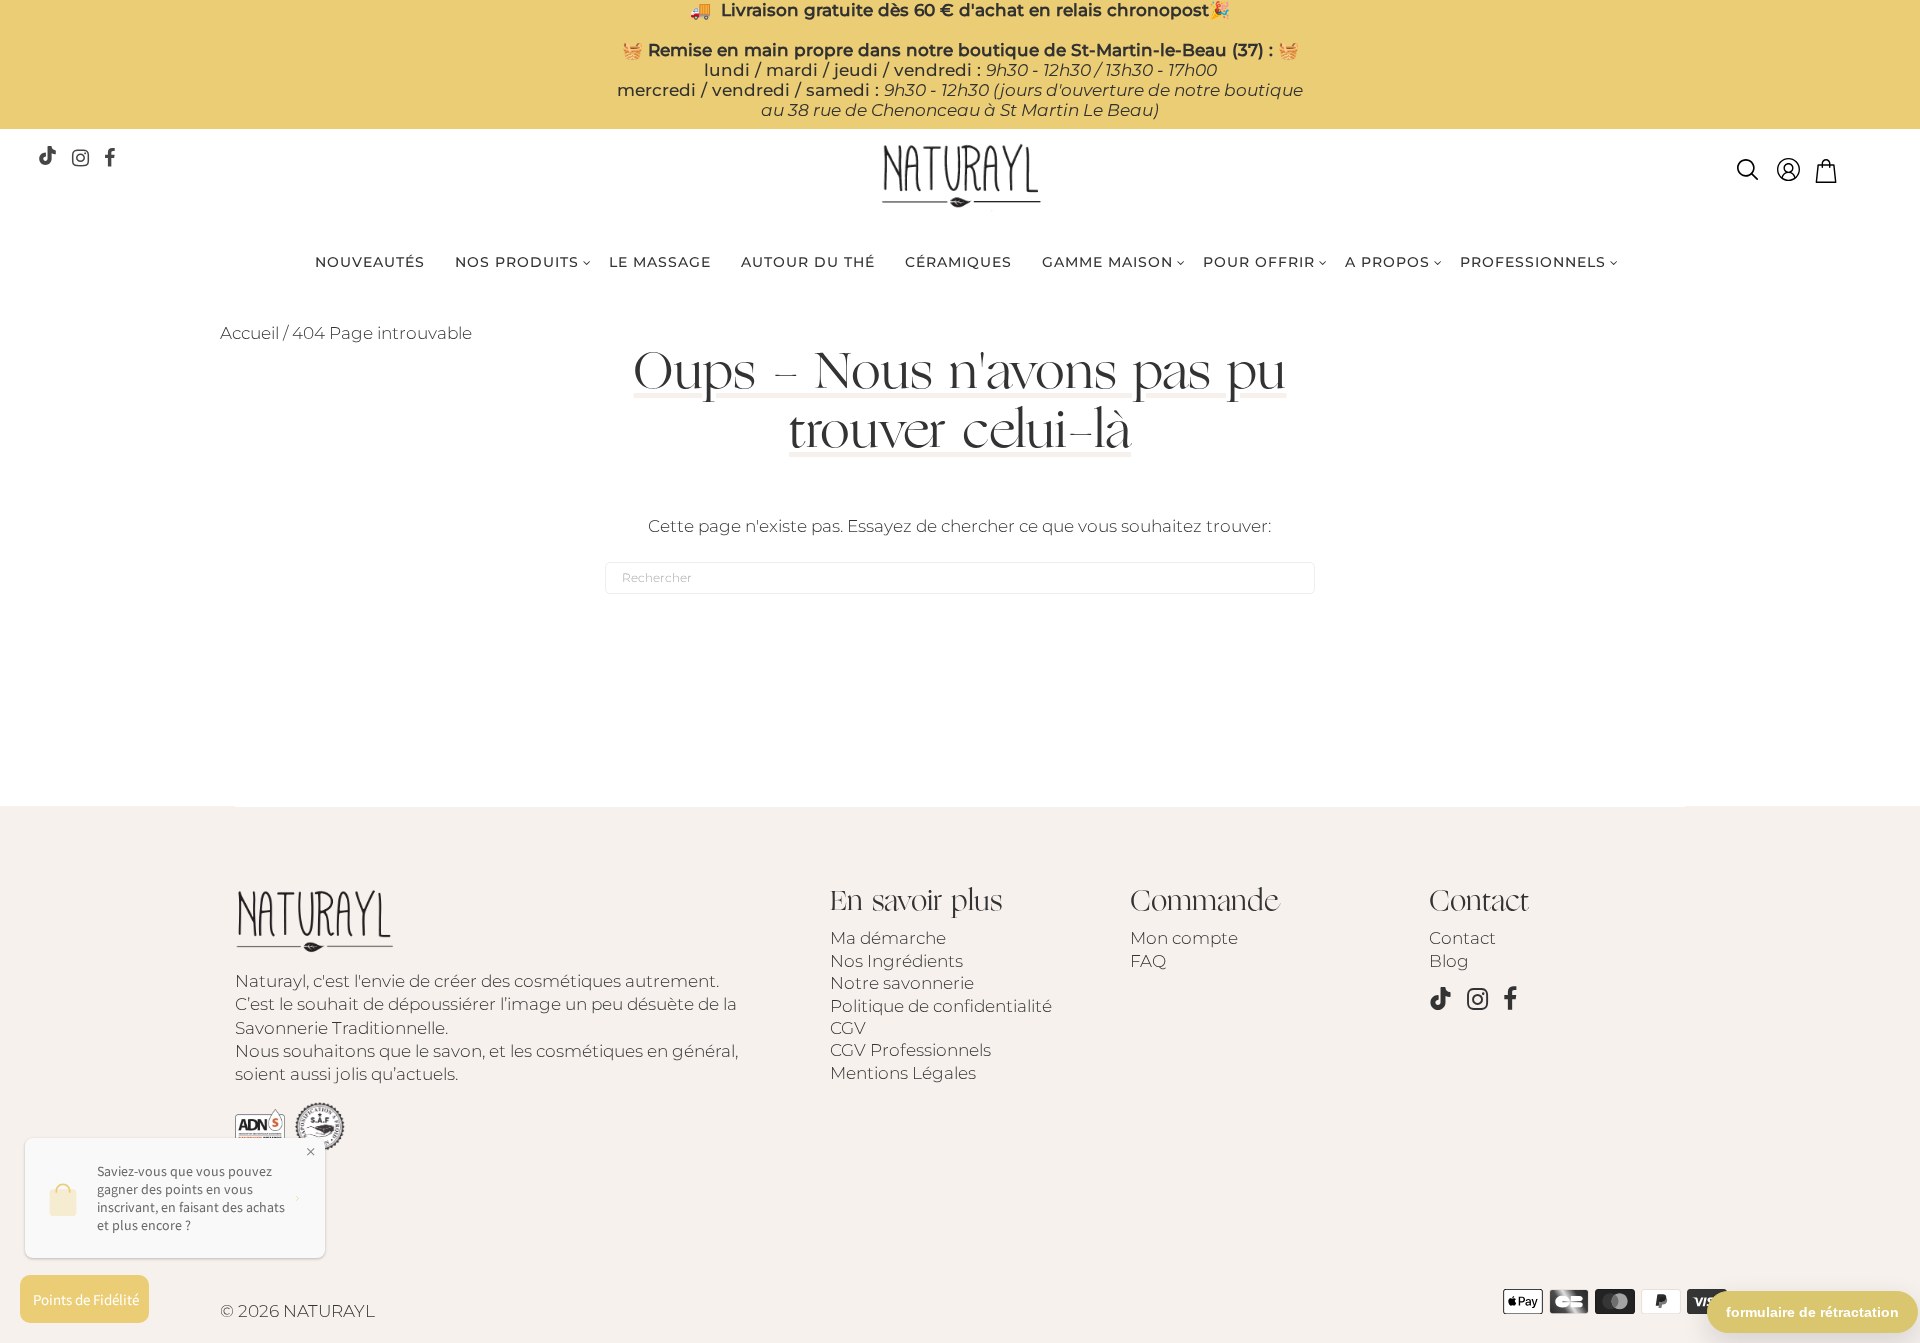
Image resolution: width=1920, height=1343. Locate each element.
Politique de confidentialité (941, 1006)
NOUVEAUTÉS (370, 262)
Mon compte (1184, 938)
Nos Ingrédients (896, 961)
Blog (1449, 961)
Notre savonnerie (902, 983)
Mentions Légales (903, 1073)
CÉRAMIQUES (958, 262)
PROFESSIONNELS (1533, 262)
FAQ (1148, 961)
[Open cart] (1826, 173)
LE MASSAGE (660, 262)
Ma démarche (888, 938)
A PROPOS (1387, 262)
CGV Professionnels (910, 1050)
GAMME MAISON (1107, 262)
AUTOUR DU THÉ (808, 262)
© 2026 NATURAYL (297, 1311)
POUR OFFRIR (1259, 262)
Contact (1462, 938)
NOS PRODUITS (517, 262)
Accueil (249, 333)
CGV (848, 1028)
